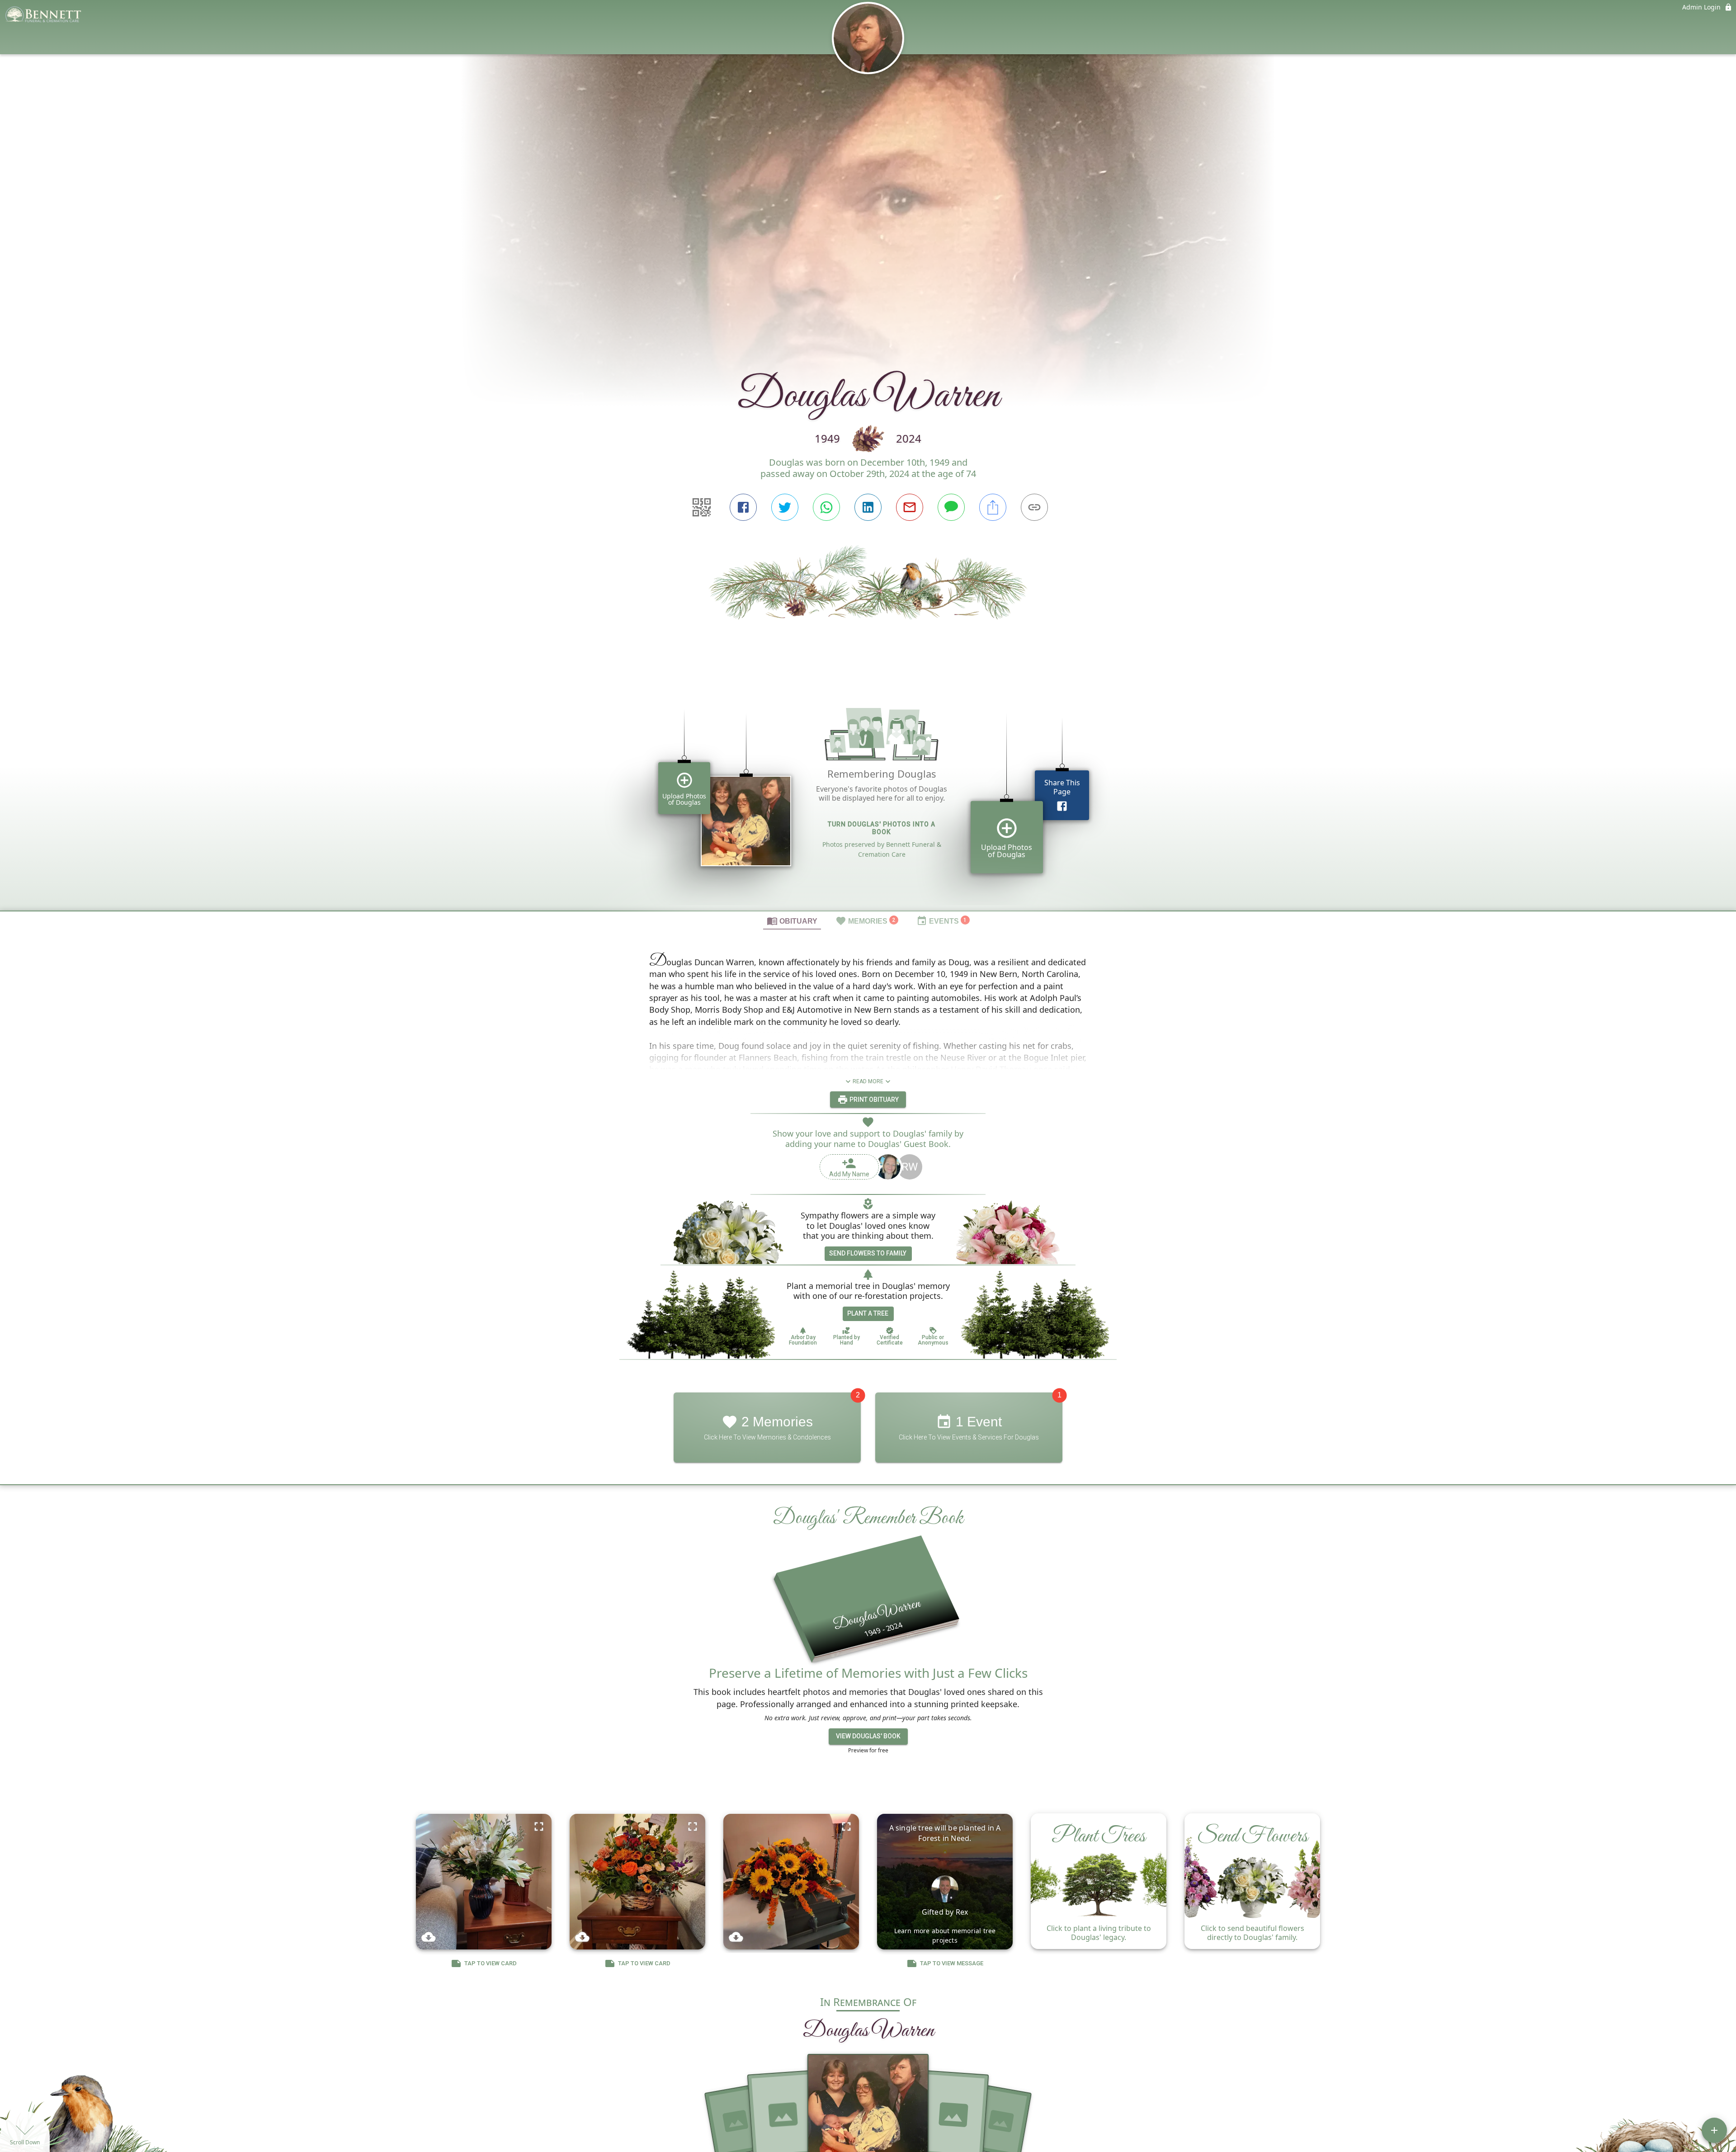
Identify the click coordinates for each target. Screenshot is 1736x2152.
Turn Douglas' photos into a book (882, 828)
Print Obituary (873, 1100)
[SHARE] (993, 507)
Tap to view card (491, 1963)
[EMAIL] (910, 507)
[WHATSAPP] (826, 507)
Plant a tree (868, 1313)
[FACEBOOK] (743, 507)
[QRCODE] (702, 507)
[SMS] (951, 507)
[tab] (792, 920)
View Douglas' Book (868, 1736)
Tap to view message (952, 1963)
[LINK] (1034, 507)
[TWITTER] (785, 507)
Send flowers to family (868, 1253)
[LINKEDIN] (868, 507)
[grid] (868, 797)
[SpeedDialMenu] (1714, 2130)
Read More (868, 1081)
